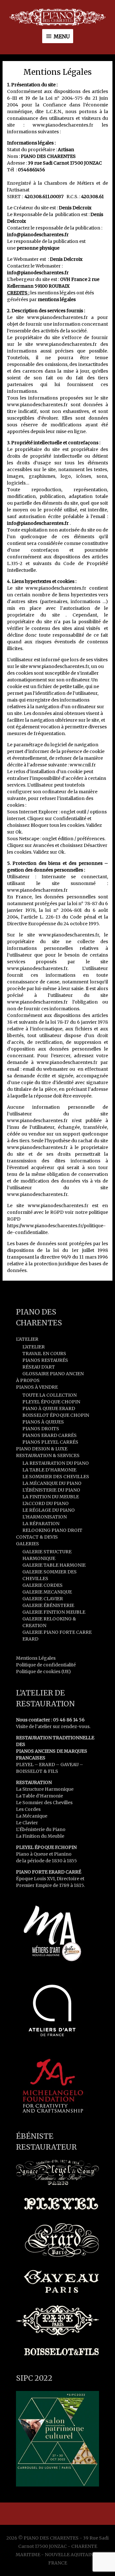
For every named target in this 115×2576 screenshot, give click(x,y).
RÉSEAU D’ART (39, 1367)
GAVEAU (69, 1765)
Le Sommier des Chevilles (44, 1803)
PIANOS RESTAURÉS (45, 1360)
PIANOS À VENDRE (37, 1387)
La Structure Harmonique (45, 1789)
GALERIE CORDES (42, 1585)
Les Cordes (28, 1809)
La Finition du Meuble (40, 1836)
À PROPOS (28, 1380)
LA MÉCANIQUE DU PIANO (52, 1483)
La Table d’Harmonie (39, 1796)
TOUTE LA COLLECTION (50, 1395)
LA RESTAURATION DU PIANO (56, 1463)
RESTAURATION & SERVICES (48, 1455)
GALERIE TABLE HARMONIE (54, 1565)
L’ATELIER (27, 1339)
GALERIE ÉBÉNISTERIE (48, 1605)
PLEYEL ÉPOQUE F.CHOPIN (46, 1847)
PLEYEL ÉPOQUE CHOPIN (51, 1402)
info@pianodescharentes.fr (38, 273)
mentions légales (57, 299)
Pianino (63, 1854)
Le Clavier (27, 1823)
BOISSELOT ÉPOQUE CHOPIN (56, 1415)
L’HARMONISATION (45, 1517)
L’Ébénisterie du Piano (41, 1829)
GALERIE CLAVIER (43, 1599)
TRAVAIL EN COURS (44, 1354)
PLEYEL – (27, 1765)
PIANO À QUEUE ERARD (49, 1408)
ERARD (47, 1765)
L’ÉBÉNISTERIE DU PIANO (51, 1490)
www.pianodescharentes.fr (63, 125)
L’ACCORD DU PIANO (46, 1503)
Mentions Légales (36, 1658)
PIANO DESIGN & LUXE (42, 1449)
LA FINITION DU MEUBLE (51, 1497)
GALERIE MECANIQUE (47, 1592)
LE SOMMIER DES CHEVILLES (56, 1477)
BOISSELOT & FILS (37, 1771)
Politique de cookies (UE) (43, 1672)
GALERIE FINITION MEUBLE (54, 1612)
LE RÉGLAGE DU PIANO (49, 1510)
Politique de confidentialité (46, 1665)
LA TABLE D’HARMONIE (49, 1470)
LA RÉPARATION (41, 1524)
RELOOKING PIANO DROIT (52, 1530)
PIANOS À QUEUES (43, 1422)
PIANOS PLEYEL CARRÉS (50, 1442)
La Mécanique (32, 1816)
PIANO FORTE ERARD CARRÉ (49, 1872)
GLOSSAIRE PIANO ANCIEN (53, 1374)
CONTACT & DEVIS (37, 1537)
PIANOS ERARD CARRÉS (50, 1435)
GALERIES (27, 1544)
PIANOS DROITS (41, 1429)
